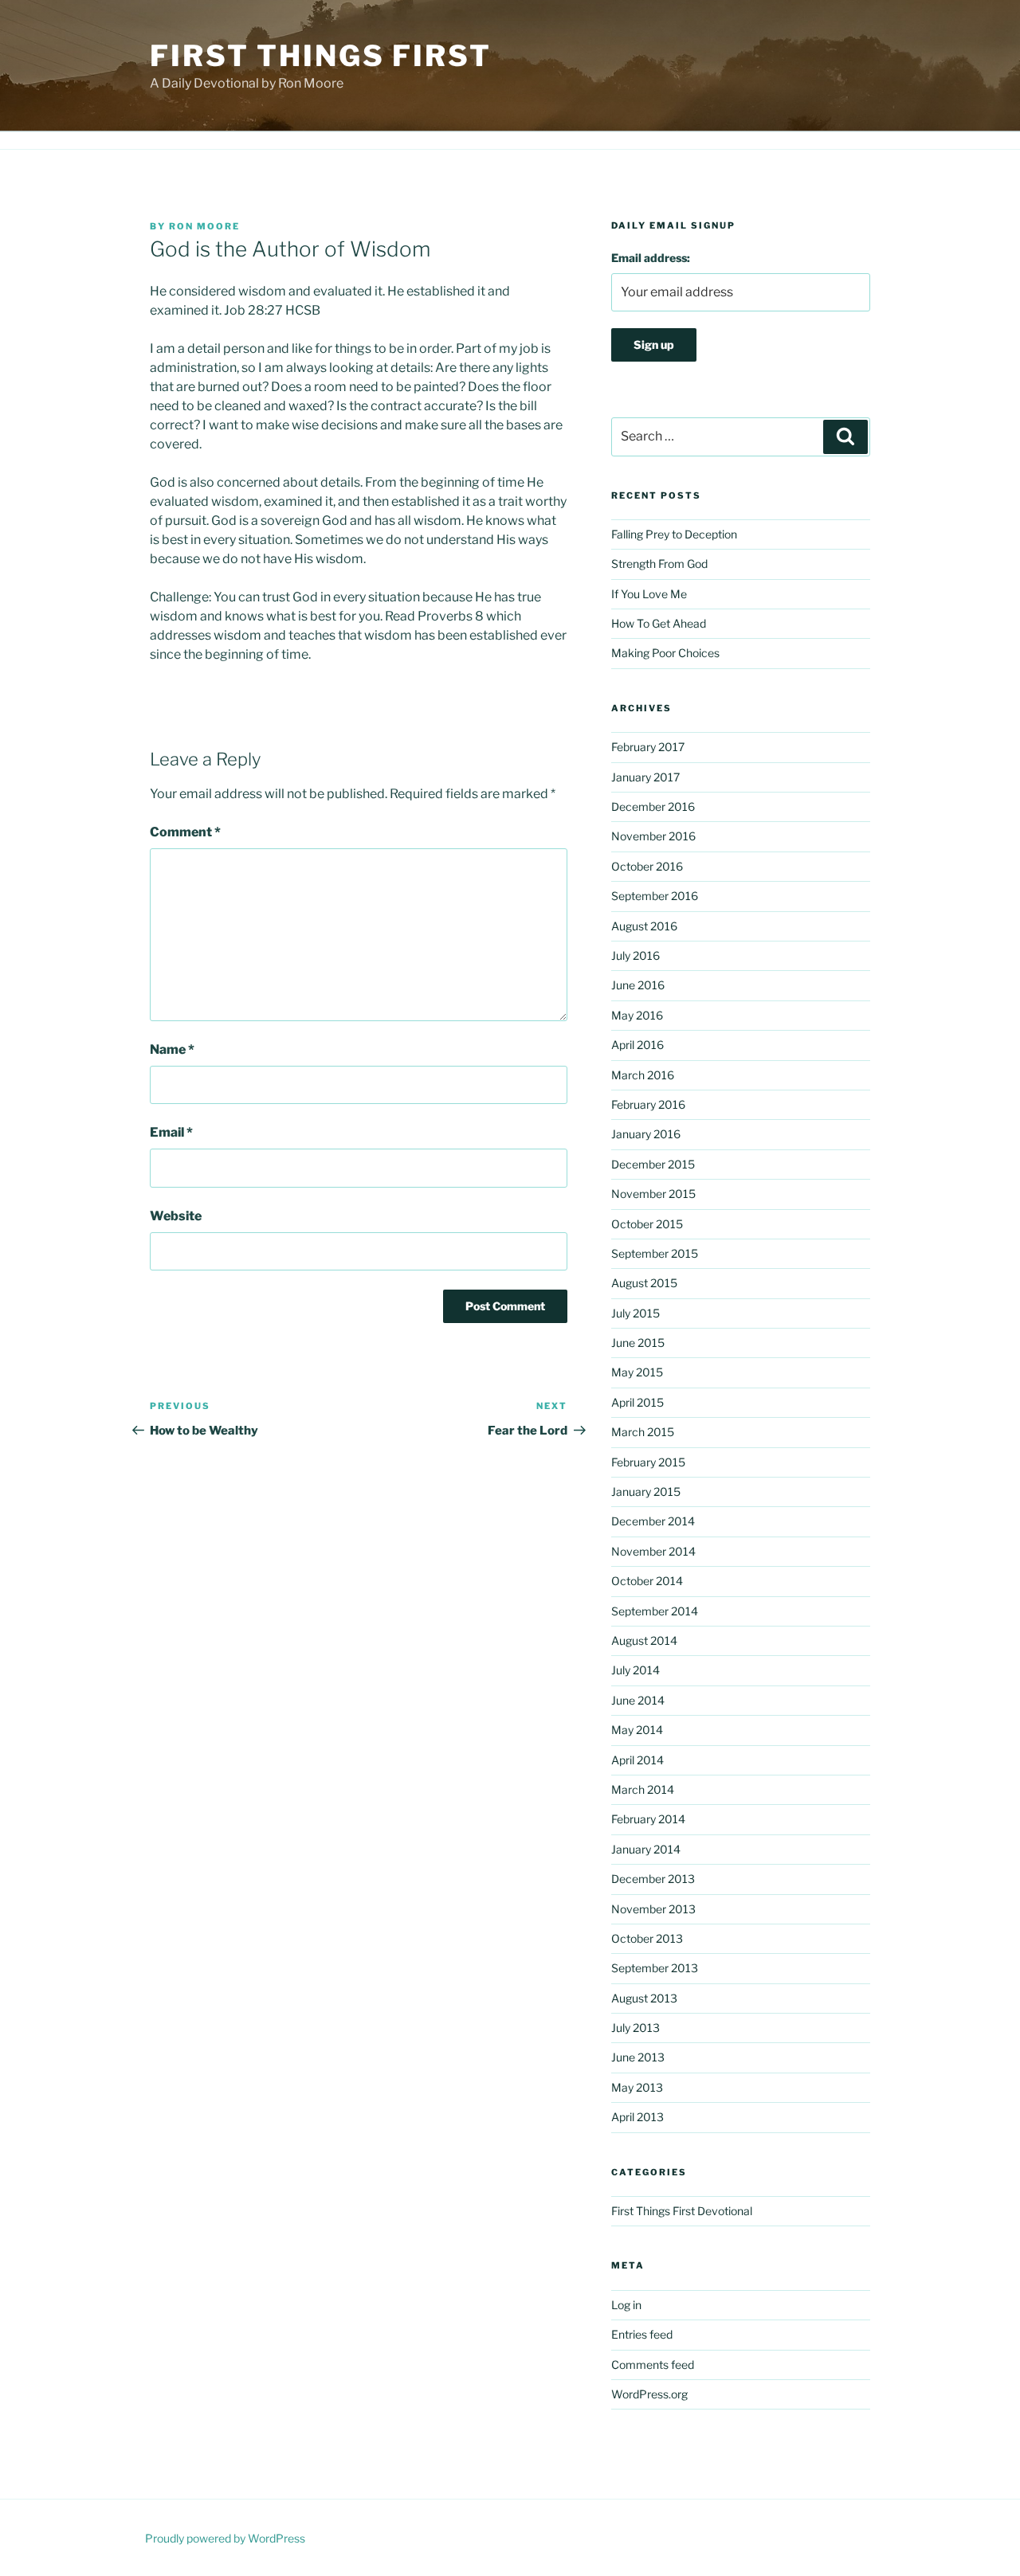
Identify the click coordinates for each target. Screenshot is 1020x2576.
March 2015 (643, 1432)
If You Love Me (649, 594)
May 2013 (637, 2087)
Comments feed (653, 2365)
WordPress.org (649, 2394)
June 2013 (638, 2057)
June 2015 (638, 1343)
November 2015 (653, 1194)
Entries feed (642, 2334)
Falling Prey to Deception (674, 534)
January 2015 (646, 1492)
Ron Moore (204, 226)
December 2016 (653, 806)
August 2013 (644, 1998)
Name (172, 1049)
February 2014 (648, 1819)
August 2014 (644, 1640)
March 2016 (643, 1075)
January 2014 (646, 1849)
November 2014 (653, 1551)
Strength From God (659, 564)
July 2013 (636, 2028)
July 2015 (636, 1313)
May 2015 (637, 1372)
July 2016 (636, 955)
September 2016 (655, 896)
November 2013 (653, 1909)
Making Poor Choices (665, 653)
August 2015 (644, 1283)
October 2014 (647, 1581)
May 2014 (637, 1730)
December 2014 (653, 1521)
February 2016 (648, 1104)
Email (171, 1132)
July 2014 (636, 1670)
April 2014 (637, 1760)
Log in (626, 2305)
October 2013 (647, 1938)
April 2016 (637, 1045)
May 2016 (637, 1015)
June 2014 (638, 1700)
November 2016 (653, 836)
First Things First (321, 56)
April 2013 (637, 2117)
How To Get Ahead (659, 623)
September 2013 (655, 1968)
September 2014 (655, 1611)
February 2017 (648, 747)
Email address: (651, 258)
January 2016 (646, 1134)
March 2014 (643, 1789)
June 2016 (638, 985)
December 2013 (653, 1879)
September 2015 (655, 1253)
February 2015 (648, 1462)
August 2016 (644, 926)
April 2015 (637, 1402)
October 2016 (647, 866)
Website (176, 1216)
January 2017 (645, 777)
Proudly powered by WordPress (225, 2538)
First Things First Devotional (682, 2211)
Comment (185, 832)
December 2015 (653, 1164)
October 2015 (647, 1224)
